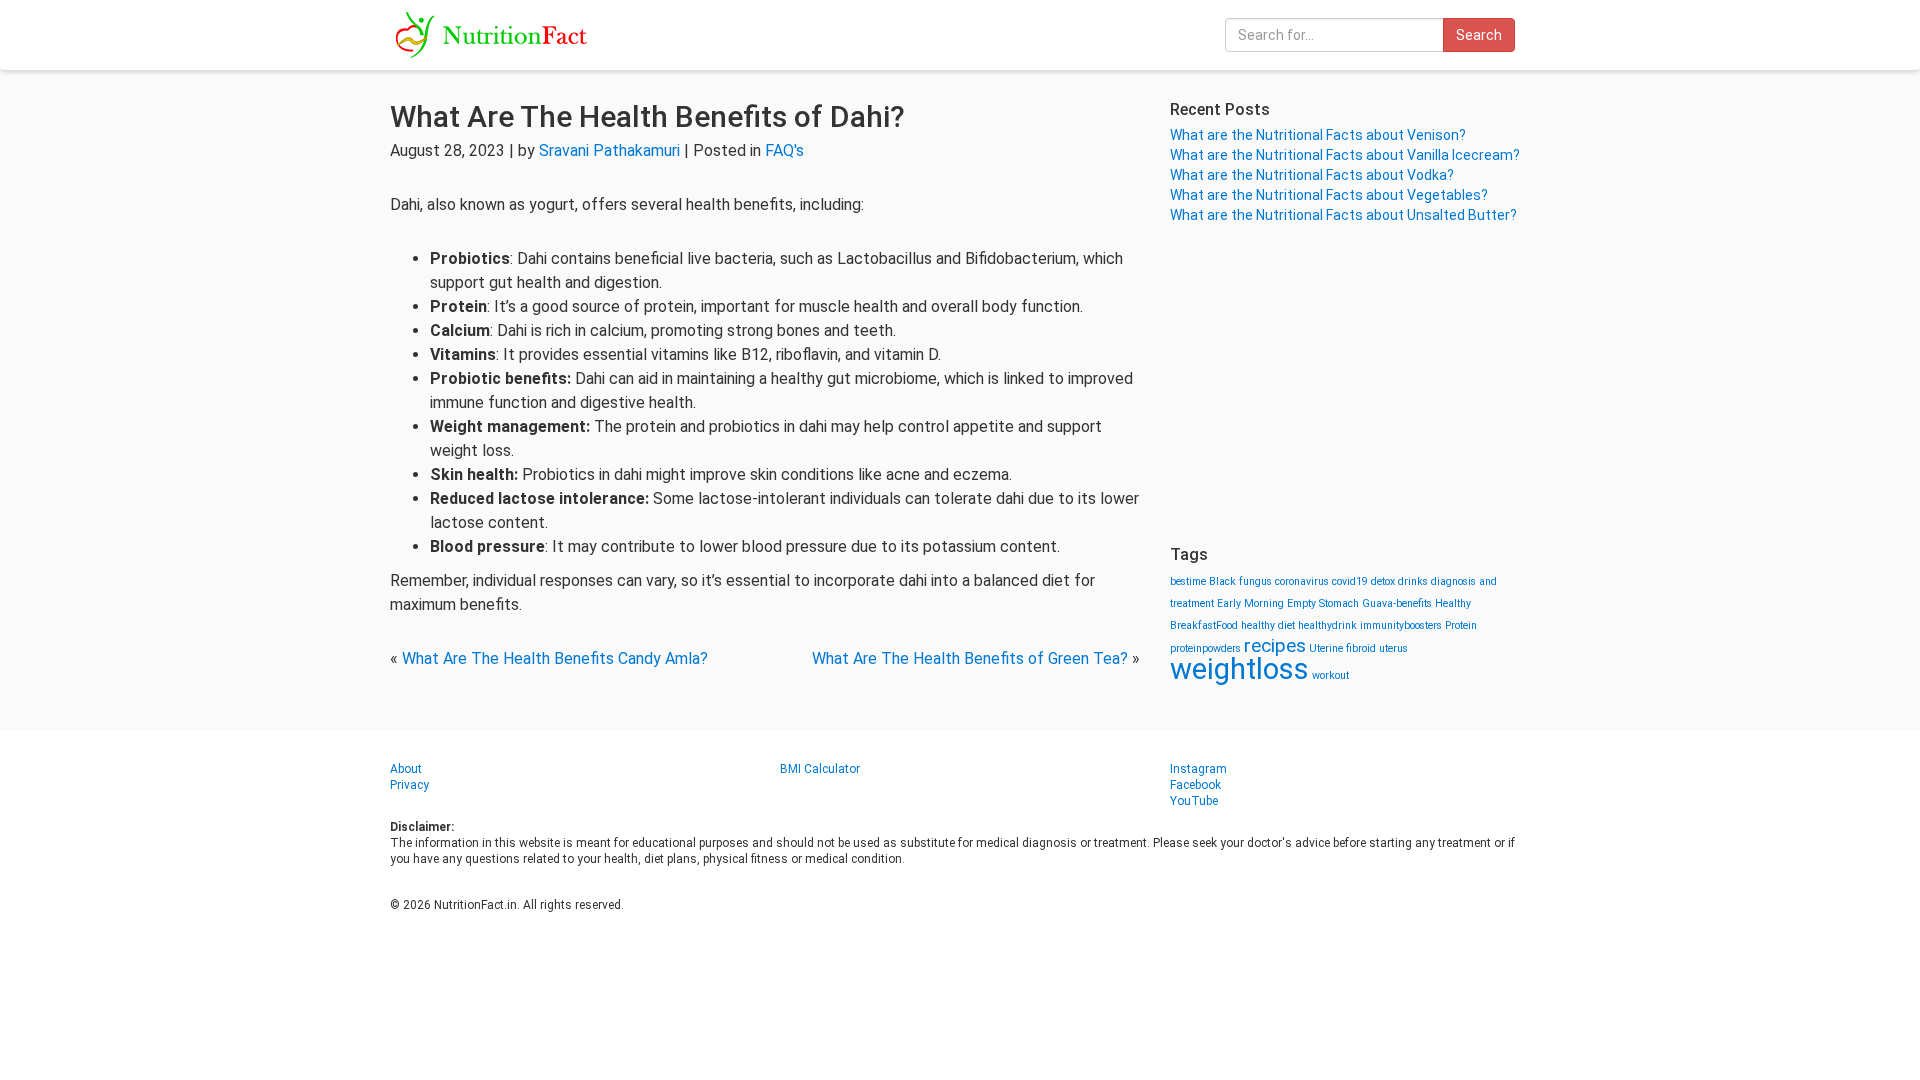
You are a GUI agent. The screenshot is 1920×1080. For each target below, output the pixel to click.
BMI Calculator (820, 769)
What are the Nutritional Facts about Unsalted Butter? (1343, 215)
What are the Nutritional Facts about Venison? (1318, 135)
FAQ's (784, 150)
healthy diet (1268, 625)
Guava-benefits (1397, 603)
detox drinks (1399, 581)
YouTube (1194, 801)
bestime (1188, 581)
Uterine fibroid (1342, 648)
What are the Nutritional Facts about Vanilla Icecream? (1345, 155)
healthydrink (1327, 625)
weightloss (1239, 669)
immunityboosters (1401, 625)
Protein (1461, 625)
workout (1330, 675)
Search (1479, 35)
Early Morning (1250, 603)
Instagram (1198, 769)
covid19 (1350, 581)
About (406, 769)
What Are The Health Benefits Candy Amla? (555, 658)
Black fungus (1240, 581)
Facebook (1195, 785)
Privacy (409, 785)
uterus (1393, 648)
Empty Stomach (1323, 603)
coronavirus (1302, 581)
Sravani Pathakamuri (609, 150)
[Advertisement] (1350, 385)
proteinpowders (1205, 648)
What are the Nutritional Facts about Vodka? (1312, 175)
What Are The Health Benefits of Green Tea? (970, 658)
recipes (1275, 645)
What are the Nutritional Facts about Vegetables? (1329, 195)
